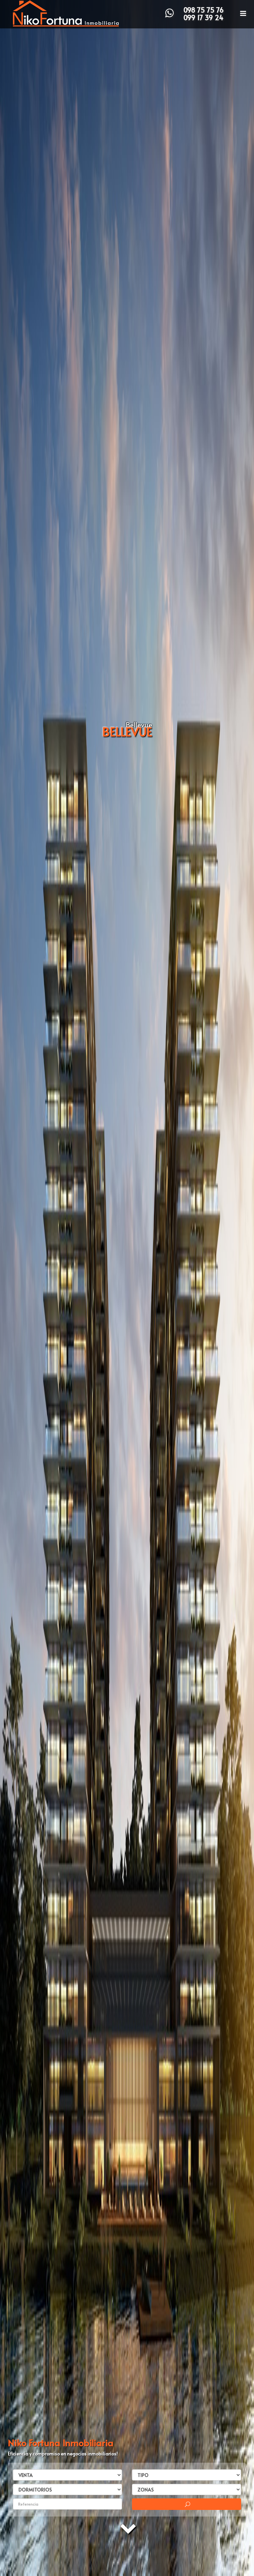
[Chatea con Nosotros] (169, 13)
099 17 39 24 (204, 18)
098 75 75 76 (204, 10)
